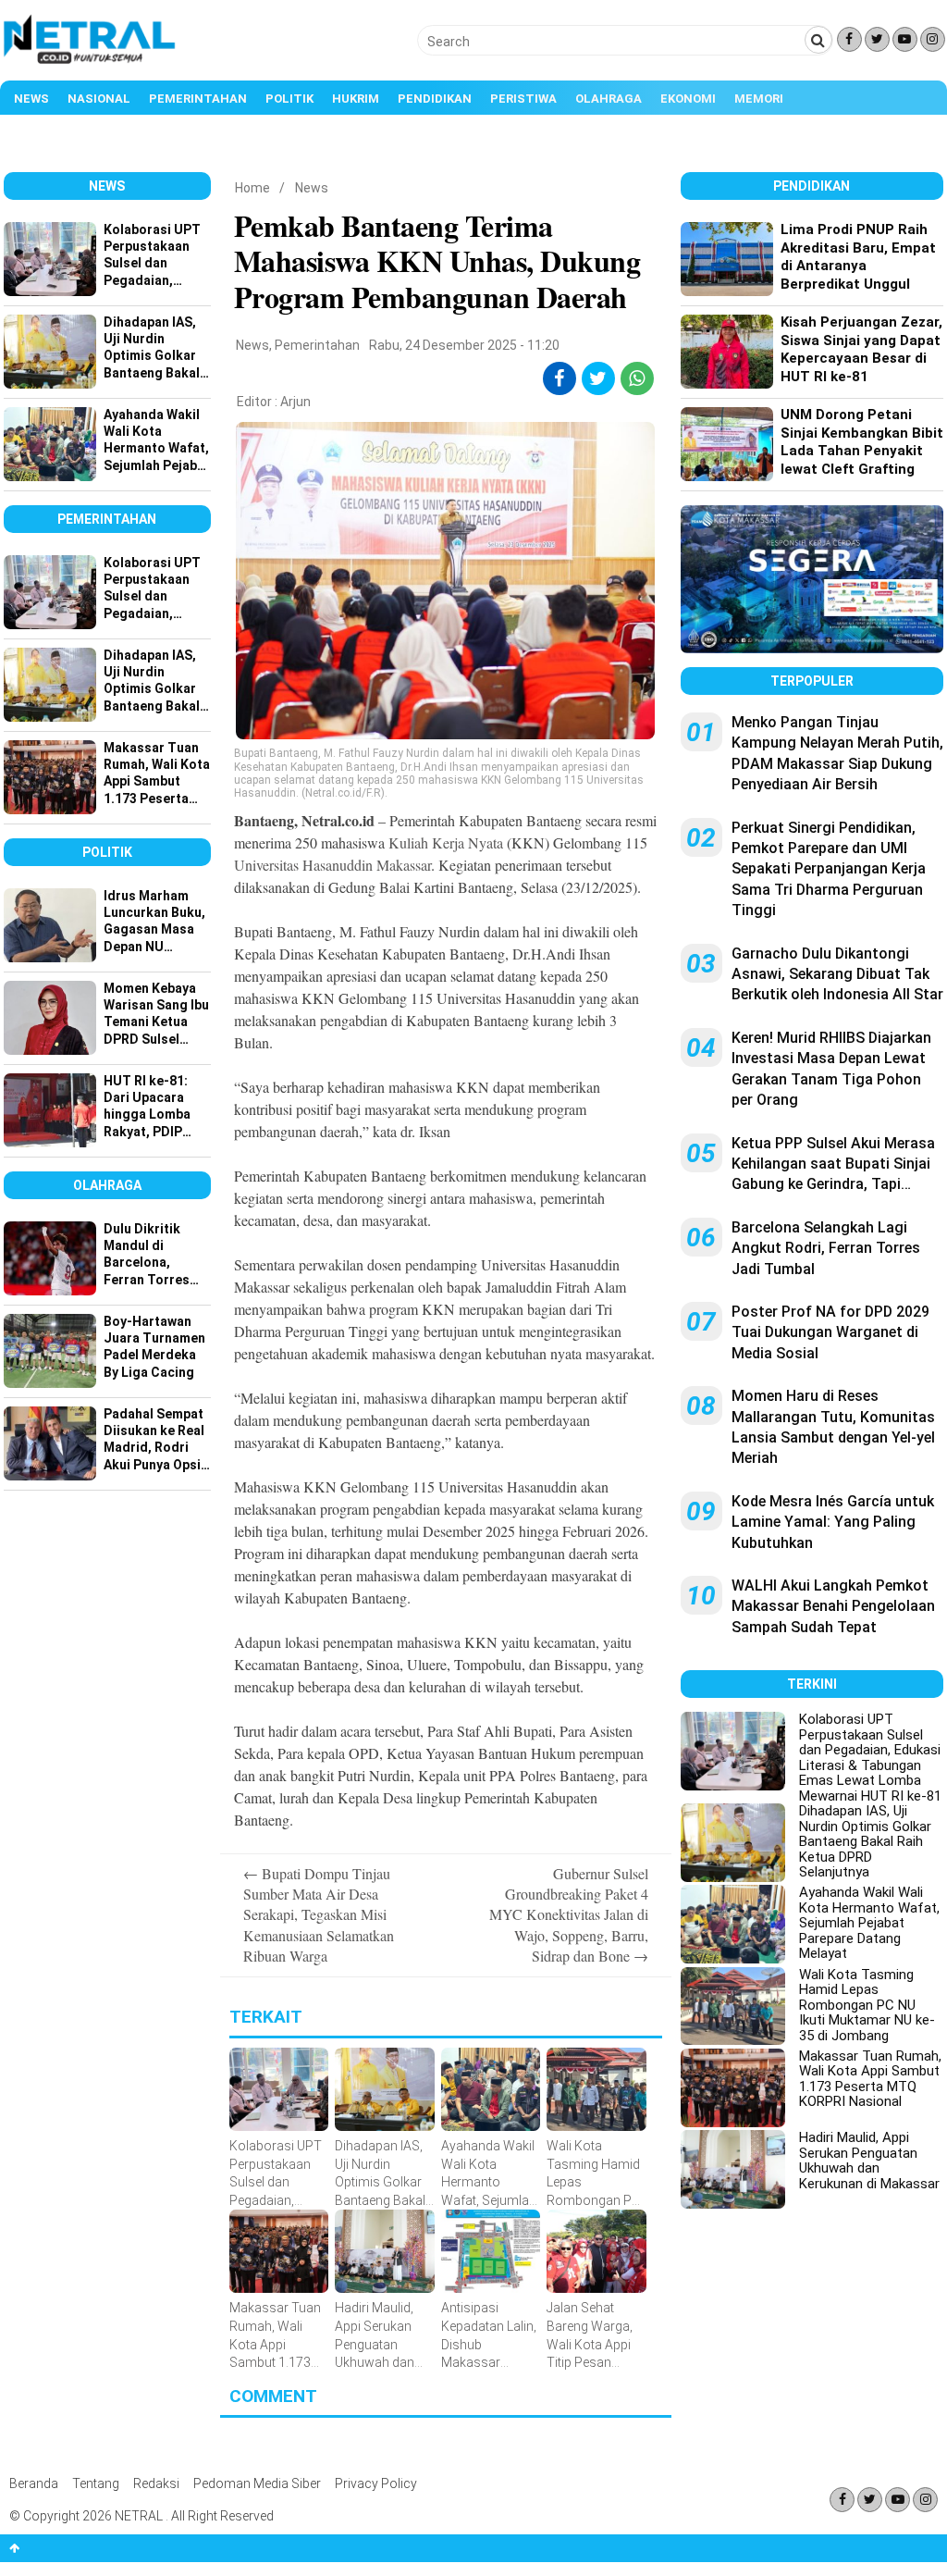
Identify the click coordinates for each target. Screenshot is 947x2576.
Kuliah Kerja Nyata (446, 842)
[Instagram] (933, 39)
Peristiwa (523, 99)
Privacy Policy (376, 2483)
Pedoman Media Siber (257, 2483)
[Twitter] (877, 39)
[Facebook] (849, 39)
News (31, 99)
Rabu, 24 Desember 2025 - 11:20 (464, 345)
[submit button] (818, 40)
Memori (759, 99)
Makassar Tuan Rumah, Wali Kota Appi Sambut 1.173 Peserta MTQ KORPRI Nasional (870, 2079)
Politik (289, 99)
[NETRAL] (90, 61)
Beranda (34, 2483)
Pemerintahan (198, 99)
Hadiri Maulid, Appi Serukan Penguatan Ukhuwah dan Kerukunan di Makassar (869, 2161)
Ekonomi (688, 99)
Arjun (295, 402)
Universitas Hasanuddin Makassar (332, 865)
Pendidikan (435, 99)
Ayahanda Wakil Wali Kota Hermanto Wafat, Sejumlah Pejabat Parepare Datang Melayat (869, 1923)
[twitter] (598, 378)
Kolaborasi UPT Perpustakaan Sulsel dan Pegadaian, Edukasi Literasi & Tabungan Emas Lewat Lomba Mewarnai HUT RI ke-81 (870, 1758)
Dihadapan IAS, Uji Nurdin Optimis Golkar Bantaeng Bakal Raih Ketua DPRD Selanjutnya (865, 1841)
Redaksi (156, 2483)
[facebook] (559, 378)
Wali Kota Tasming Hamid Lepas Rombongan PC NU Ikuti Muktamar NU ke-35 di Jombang (867, 2005)
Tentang (96, 2483)
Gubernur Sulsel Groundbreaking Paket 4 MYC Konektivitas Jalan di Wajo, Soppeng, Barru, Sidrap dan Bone (569, 1915)
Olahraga (609, 99)
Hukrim (356, 99)
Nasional (99, 99)
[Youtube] (905, 39)
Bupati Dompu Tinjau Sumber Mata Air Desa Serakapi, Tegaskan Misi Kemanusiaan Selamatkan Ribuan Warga (319, 1915)
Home (252, 188)
